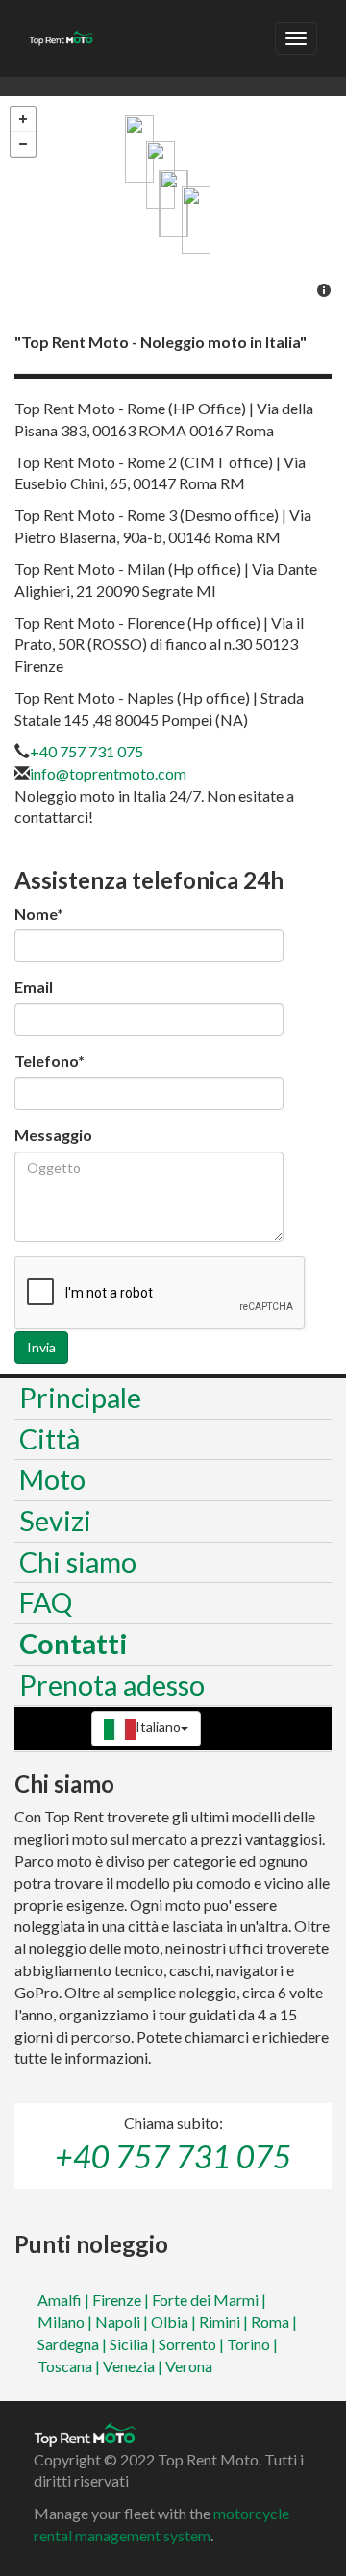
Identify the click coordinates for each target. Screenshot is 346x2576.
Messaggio (53, 1135)
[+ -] (173, 204)
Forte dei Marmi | (209, 2300)
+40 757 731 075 (86, 751)
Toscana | (70, 2366)
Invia (41, 1347)
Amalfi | (65, 2300)
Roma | (274, 2322)
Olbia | (175, 2322)
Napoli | (123, 2322)
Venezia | (134, 2366)
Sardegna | (74, 2344)
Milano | (66, 2322)
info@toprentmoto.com (108, 773)
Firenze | (122, 2300)
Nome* (39, 914)
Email (34, 987)
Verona (189, 2366)
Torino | (252, 2344)
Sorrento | (193, 2344)
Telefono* (49, 1061)
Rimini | (225, 2322)
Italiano (158, 1727)
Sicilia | (134, 2344)
